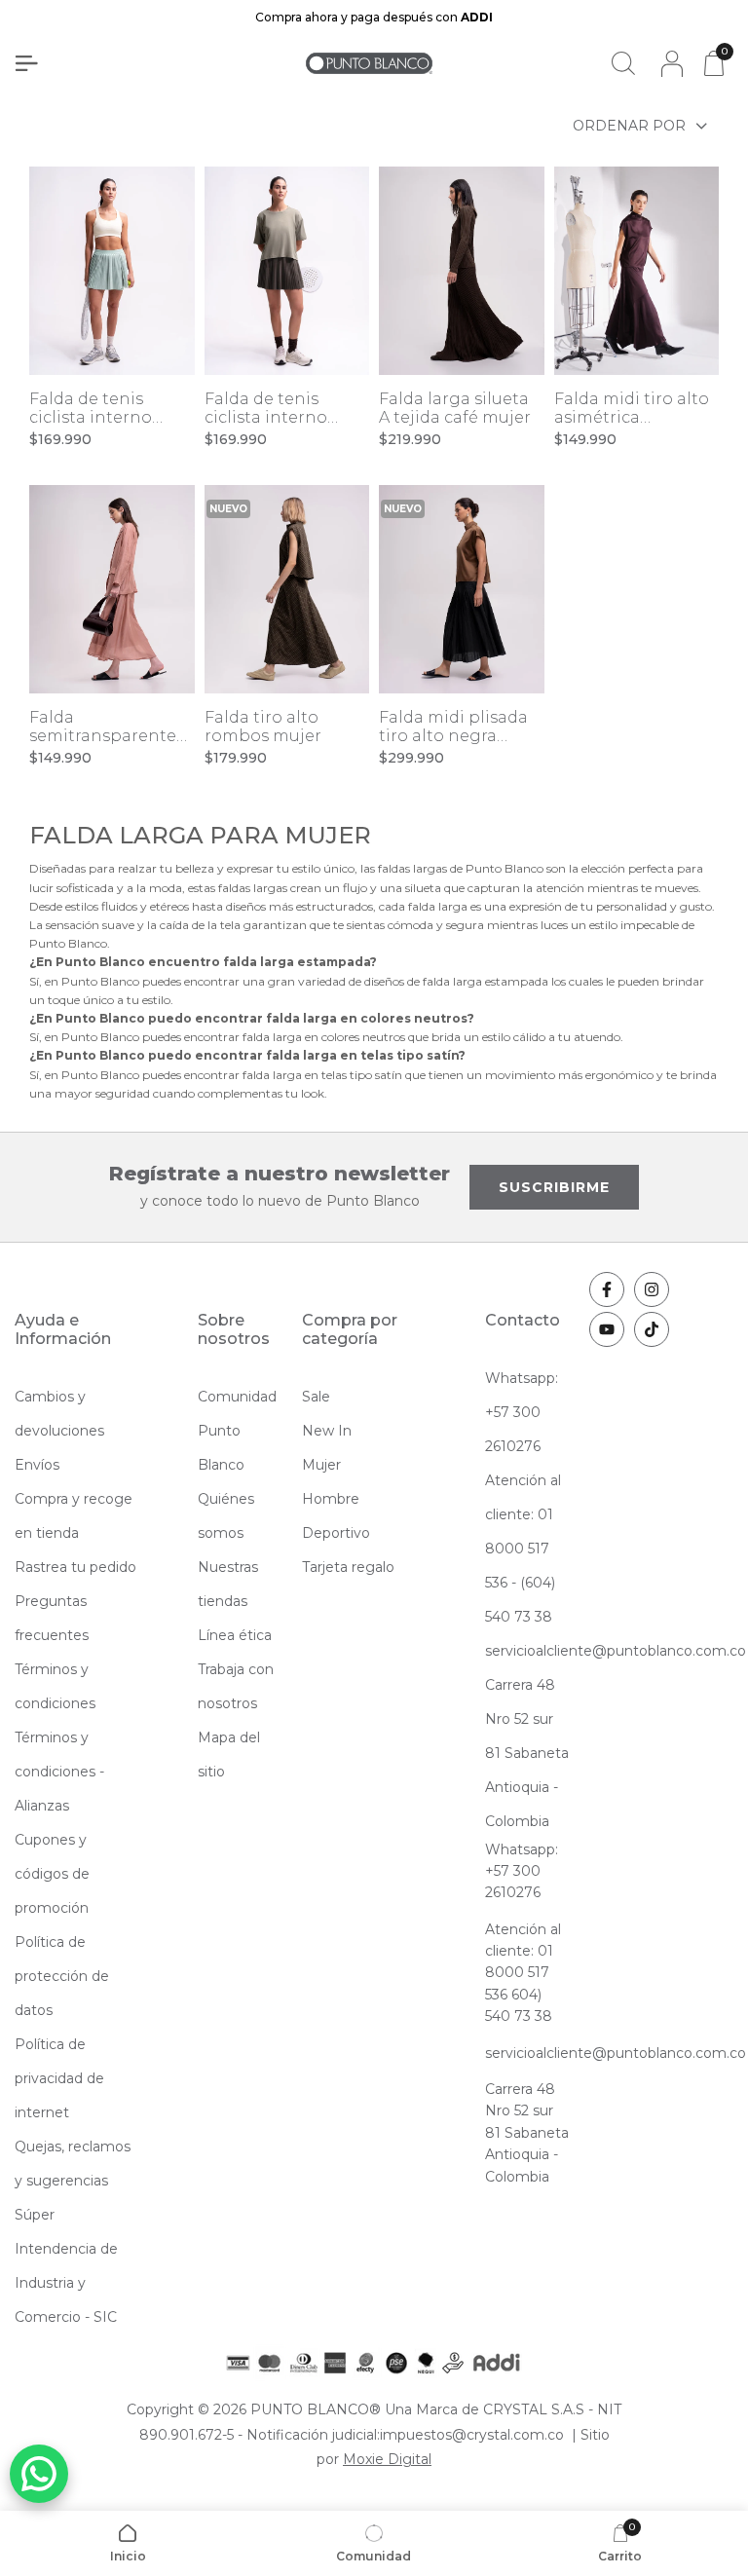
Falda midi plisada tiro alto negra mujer (453, 727)
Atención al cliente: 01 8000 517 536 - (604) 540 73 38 (523, 1549)
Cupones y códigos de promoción (52, 1874)
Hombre (331, 1499)
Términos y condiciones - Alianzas (59, 1772)
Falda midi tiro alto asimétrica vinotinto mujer (632, 408)
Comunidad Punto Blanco (237, 1431)
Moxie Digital (387, 2459)
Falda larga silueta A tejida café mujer (455, 408)
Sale (316, 1397)
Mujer (321, 1465)
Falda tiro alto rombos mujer (263, 727)
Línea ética (235, 1635)
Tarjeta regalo (348, 1567)
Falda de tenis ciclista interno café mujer (266, 408)
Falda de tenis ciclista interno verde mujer (91, 408)
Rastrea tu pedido (75, 1567)
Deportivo (336, 1533)
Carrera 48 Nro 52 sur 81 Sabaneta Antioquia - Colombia (527, 1753)
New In (327, 1431)
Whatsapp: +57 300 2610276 (522, 1412)
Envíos (37, 1465)
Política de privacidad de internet (59, 2078)
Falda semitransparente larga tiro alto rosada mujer (103, 727)
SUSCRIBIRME (554, 1187)
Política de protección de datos (62, 1976)
